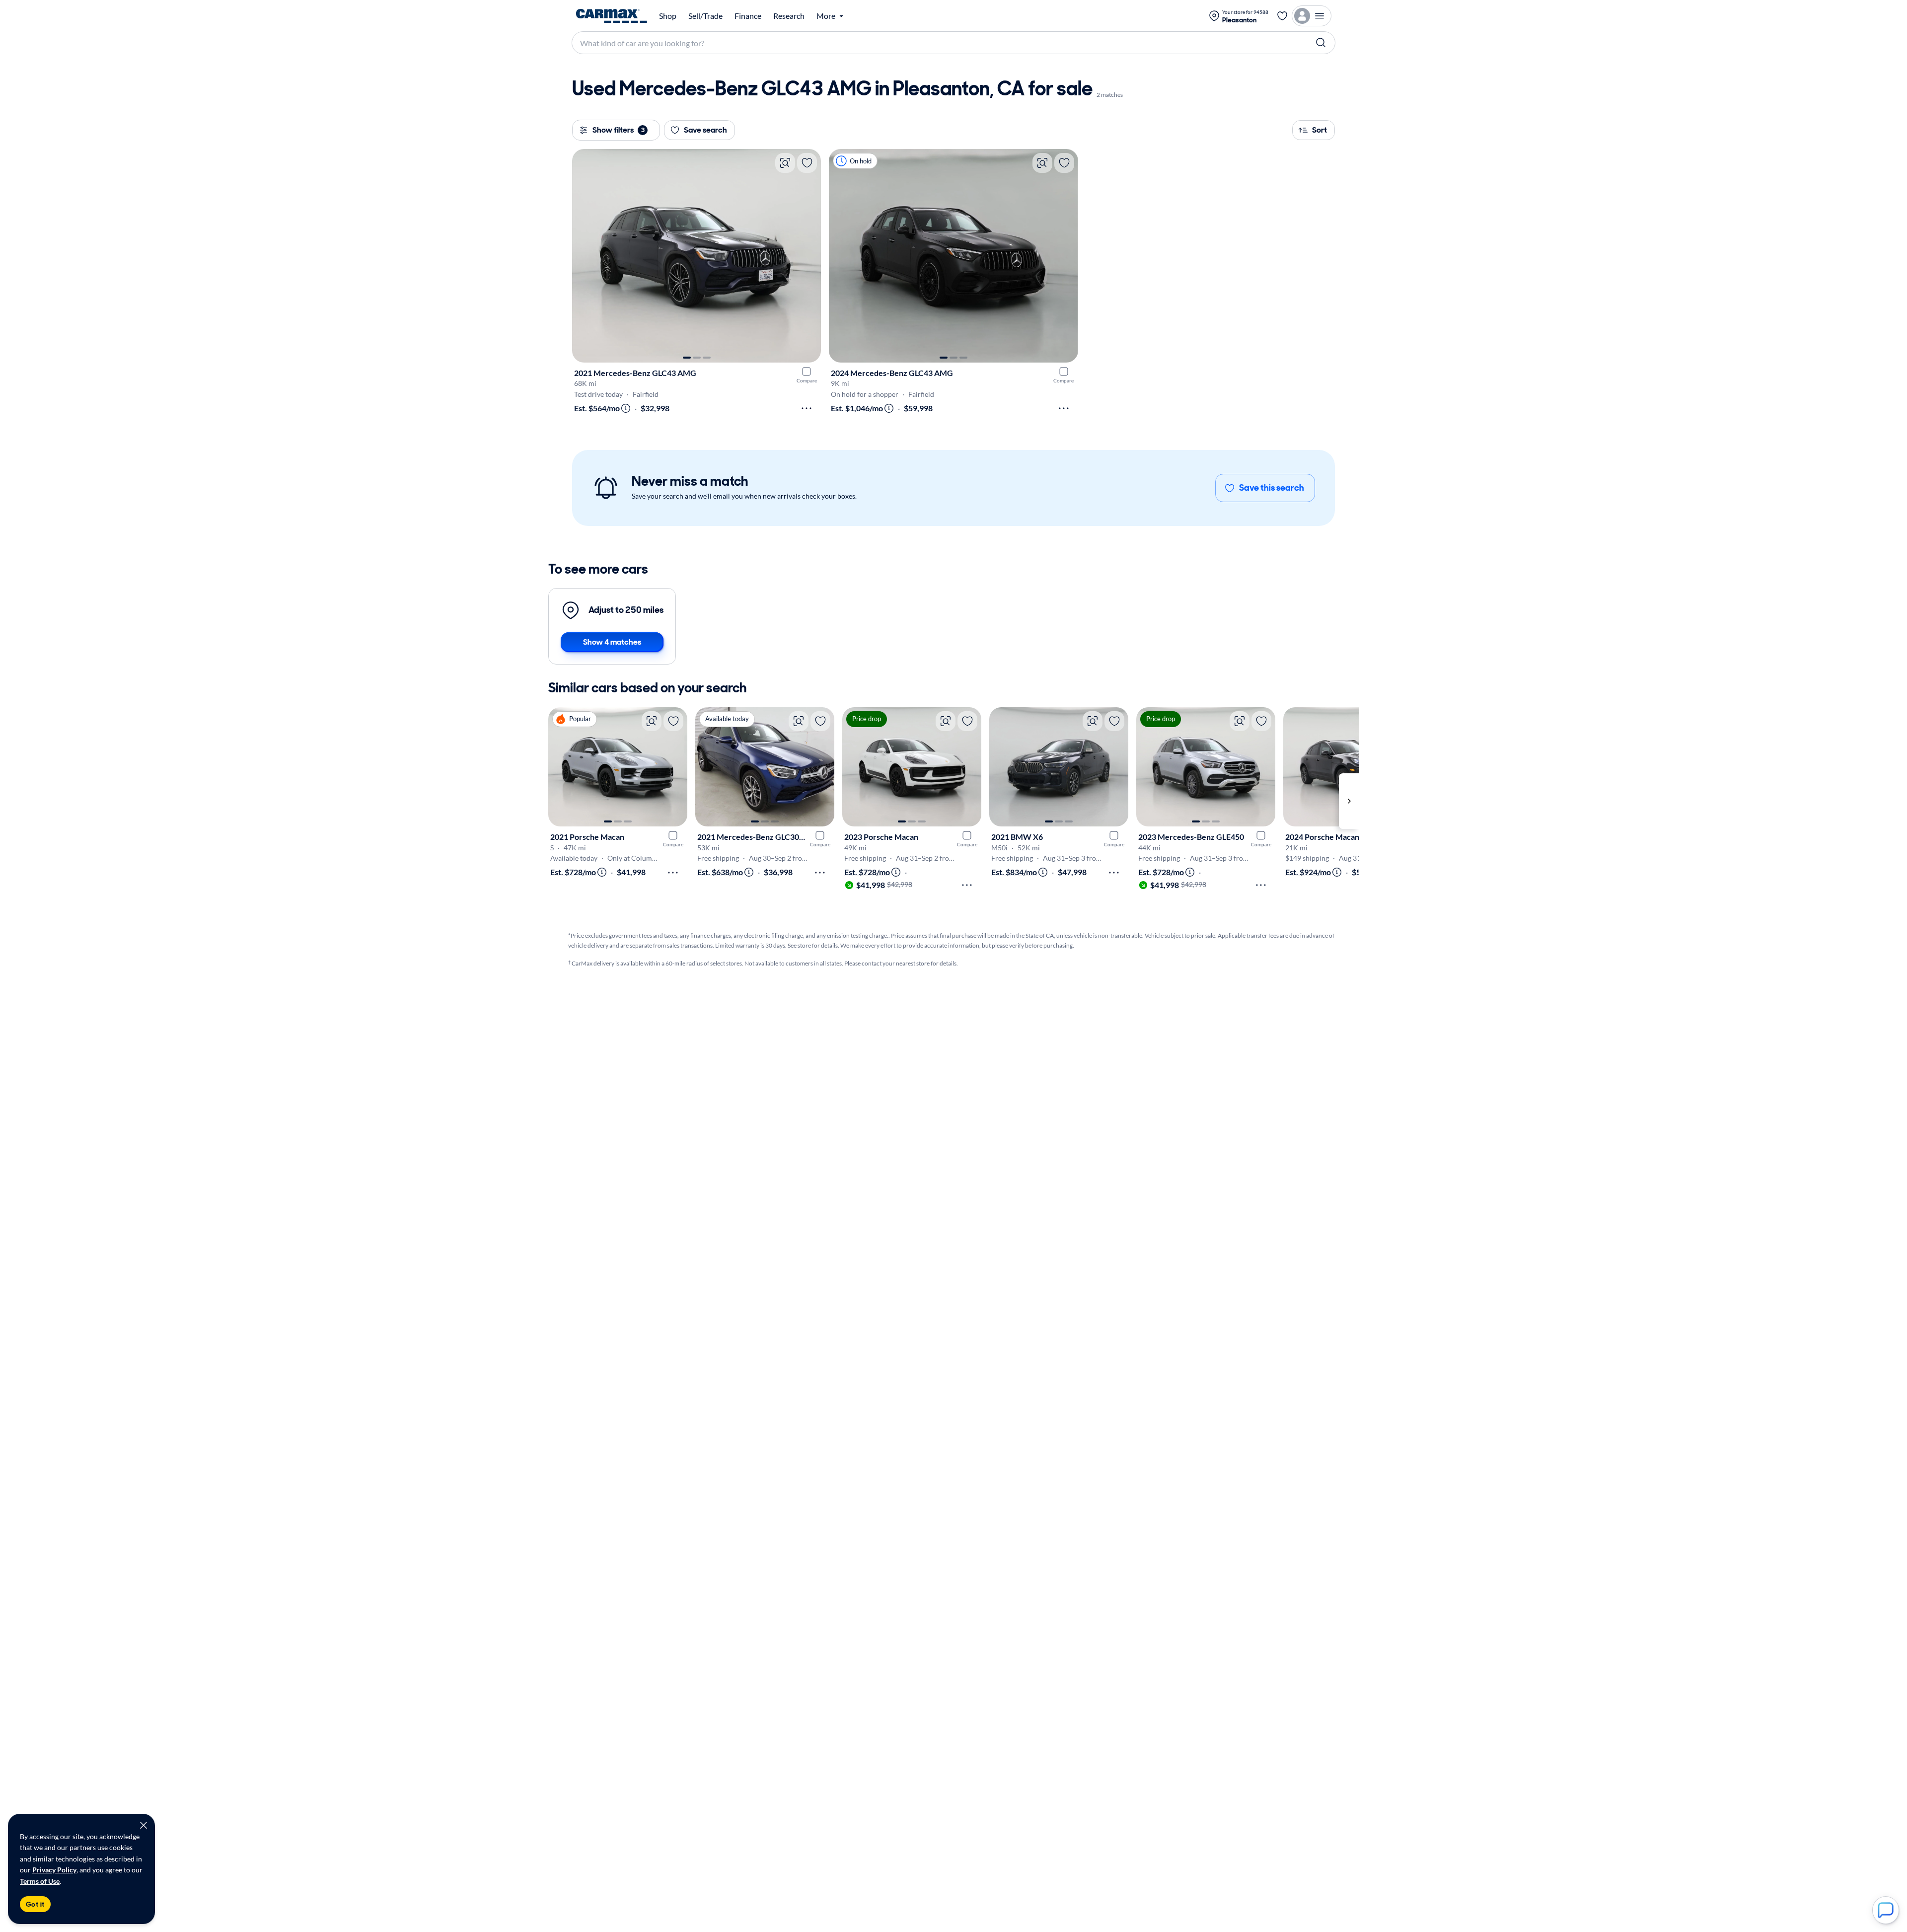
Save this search (1272, 488)
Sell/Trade (705, 16)
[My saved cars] (1282, 16)
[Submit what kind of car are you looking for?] (1321, 43)
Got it (35, 1904)
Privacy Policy (54, 1870)
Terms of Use (40, 1881)
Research (789, 16)
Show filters (619, 130)
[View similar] (785, 163)
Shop (668, 16)
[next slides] (1349, 801)
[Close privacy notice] (144, 1825)
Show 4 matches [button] (612, 642)
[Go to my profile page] (1312, 16)
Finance (748, 16)
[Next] (808, 256)
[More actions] (807, 408)
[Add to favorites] (807, 163)
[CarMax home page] (612, 16)
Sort (1320, 130)
